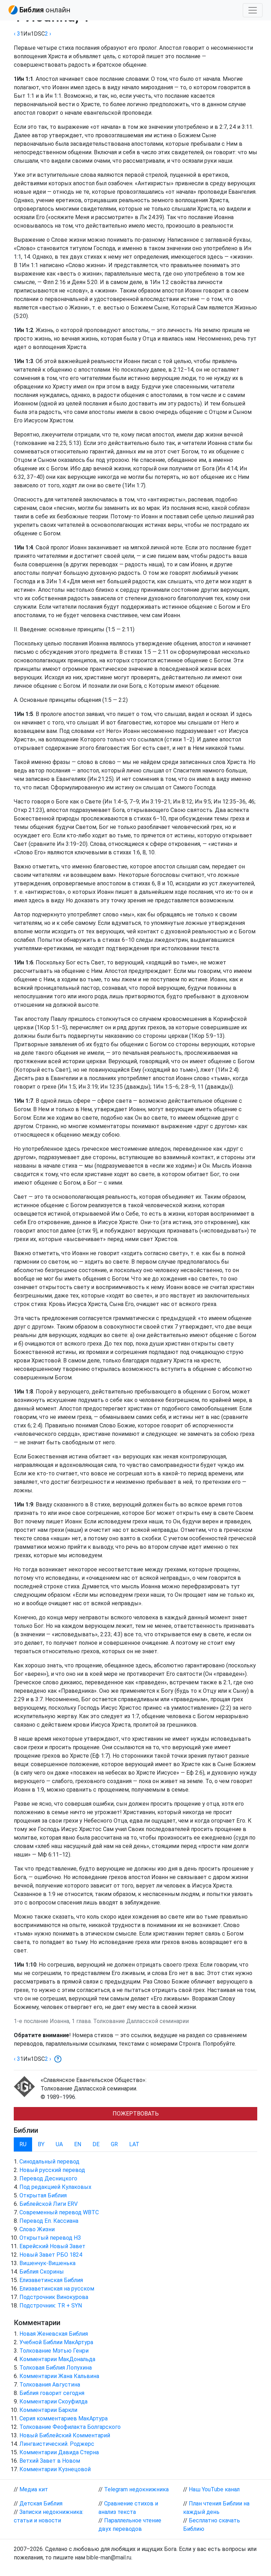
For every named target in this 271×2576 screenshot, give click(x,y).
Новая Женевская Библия (54, 2334)
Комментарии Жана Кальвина (59, 2376)
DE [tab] (96, 2144)
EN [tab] (78, 2144)
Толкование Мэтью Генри (54, 2351)
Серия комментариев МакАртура (64, 2418)
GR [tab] (114, 2144)
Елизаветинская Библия (51, 2280)
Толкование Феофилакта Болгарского (70, 2427)
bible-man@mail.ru (109, 2557)
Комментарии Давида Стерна (59, 2452)
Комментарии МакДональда (57, 2359)
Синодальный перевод (49, 2162)
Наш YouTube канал (214, 2489)
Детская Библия (41, 2503)
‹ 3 (17, 34)
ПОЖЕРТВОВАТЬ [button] (136, 2114)
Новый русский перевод (52, 2170)
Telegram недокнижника (136, 2489)
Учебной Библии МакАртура (56, 2342)
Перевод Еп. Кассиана (49, 2221)
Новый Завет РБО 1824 (51, 2255)
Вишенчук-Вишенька (47, 2263)
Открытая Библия (43, 2195)
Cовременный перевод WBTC (59, 2212)
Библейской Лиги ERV (49, 2204)
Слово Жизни (37, 2229)
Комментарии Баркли (48, 2410)
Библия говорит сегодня (52, 2393)
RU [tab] (23, 2144)
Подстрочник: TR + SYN (51, 2306)
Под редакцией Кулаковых (55, 2187)
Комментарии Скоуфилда (53, 2402)
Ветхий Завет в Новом (50, 2461)
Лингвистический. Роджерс (57, 2444)
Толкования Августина (50, 2385)
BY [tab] (41, 2144)
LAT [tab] (134, 2144)
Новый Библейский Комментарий (65, 2435)
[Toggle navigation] (253, 10)
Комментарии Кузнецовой (55, 2469)
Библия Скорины (42, 2272)
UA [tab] (59, 2144)
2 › (48, 34)
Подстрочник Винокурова (54, 2297)
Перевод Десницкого (48, 2178)
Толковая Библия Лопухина (56, 2368)
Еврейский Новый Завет (52, 2246)
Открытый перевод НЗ (50, 2238)
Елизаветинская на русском (57, 2289)
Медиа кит (34, 2489)
